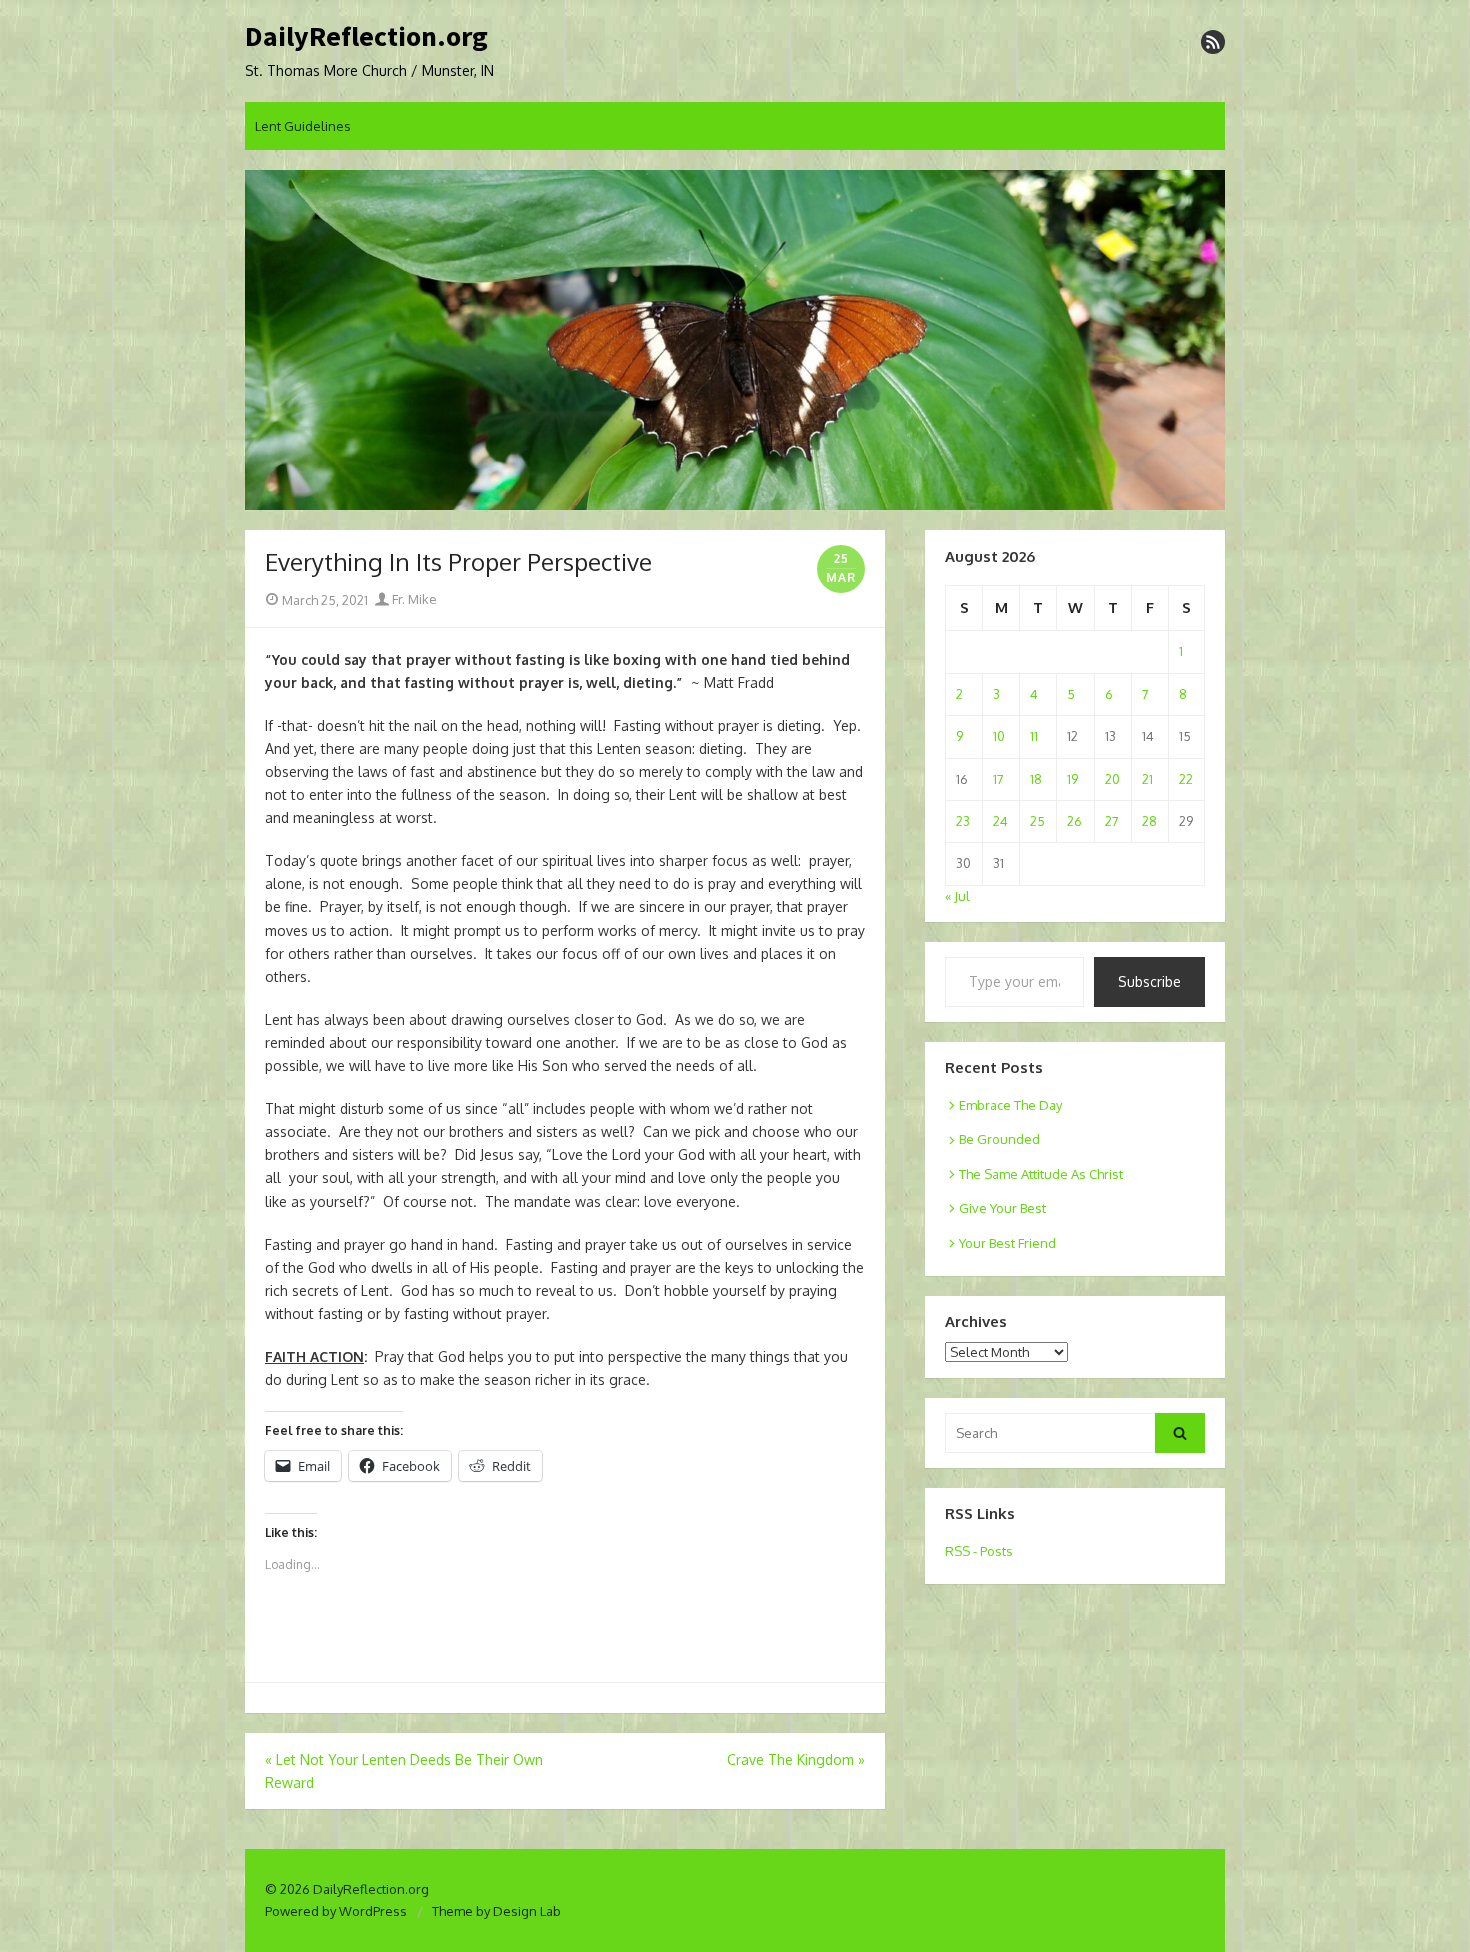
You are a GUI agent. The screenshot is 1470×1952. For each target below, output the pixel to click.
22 (1186, 779)
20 (1112, 779)
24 (1000, 821)
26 (1074, 821)
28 (1149, 821)
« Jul (957, 896)
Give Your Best (1002, 1208)
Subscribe (1149, 981)
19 (1072, 779)
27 (1112, 821)
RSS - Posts (979, 1551)
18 (1036, 779)
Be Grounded (999, 1139)
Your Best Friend (1007, 1243)
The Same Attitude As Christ (1041, 1174)
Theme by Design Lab (496, 1911)
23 (963, 821)
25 (1037, 821)
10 (999, 736)
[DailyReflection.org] (735, 340)
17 (998, 779)
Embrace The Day (1010, 1105)
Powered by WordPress (336, 1911)
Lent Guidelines (303, 126)
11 (1034, 736)
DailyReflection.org (366, 37)
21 (1147, 779)
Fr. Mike (413, 599)
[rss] (1213, 42)
